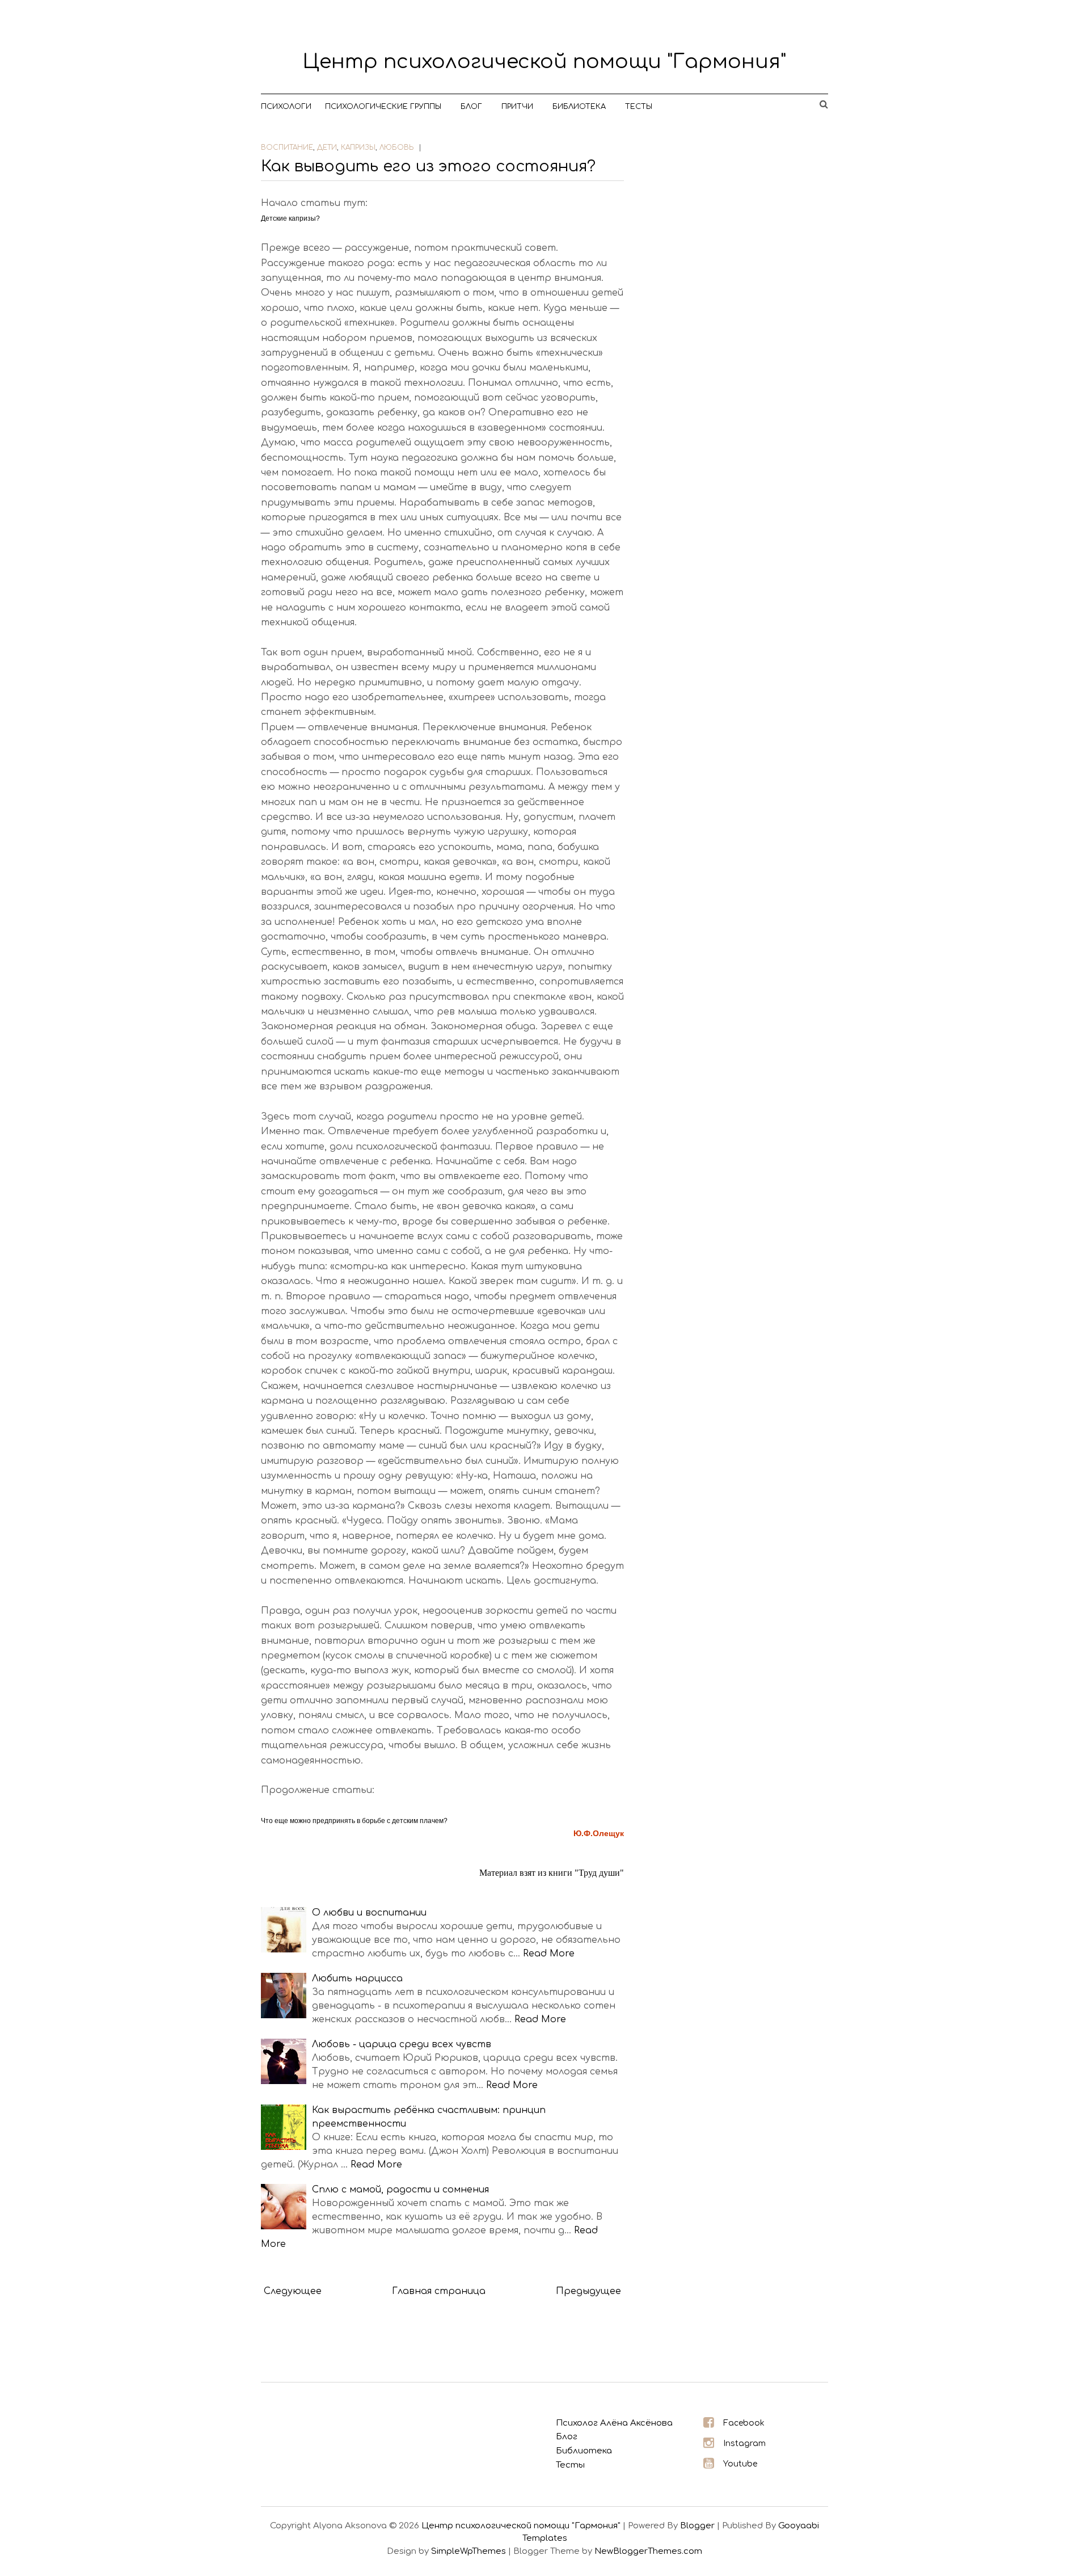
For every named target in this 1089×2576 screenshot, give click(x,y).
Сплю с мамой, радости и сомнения (400, 2190)
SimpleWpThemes (468, 2551)
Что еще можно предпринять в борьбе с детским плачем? (354, 1821)
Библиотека (579, 107)
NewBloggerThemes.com (648, 2551)
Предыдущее (588, 2291)
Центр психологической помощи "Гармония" (544, 62)
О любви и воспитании (369, 1913)
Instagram (744, 2444)
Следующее (293, 2291)
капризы (358, 148)
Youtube (740, 2464)
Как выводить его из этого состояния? (428, 166)
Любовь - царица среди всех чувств (402, 2044)
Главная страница (439, 2291)
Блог (471, 107)
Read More (549, 1954)
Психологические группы (383, 107)
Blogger (697, 2526)
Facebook (744, 2423)
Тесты (639, 107)
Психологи (286, 107)
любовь (397, 148)
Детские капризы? (290, 218)
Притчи (517, 107)
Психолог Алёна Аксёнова (614, 2423)
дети (327, 148)
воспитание (287, 148)
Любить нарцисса (357, 1979)
